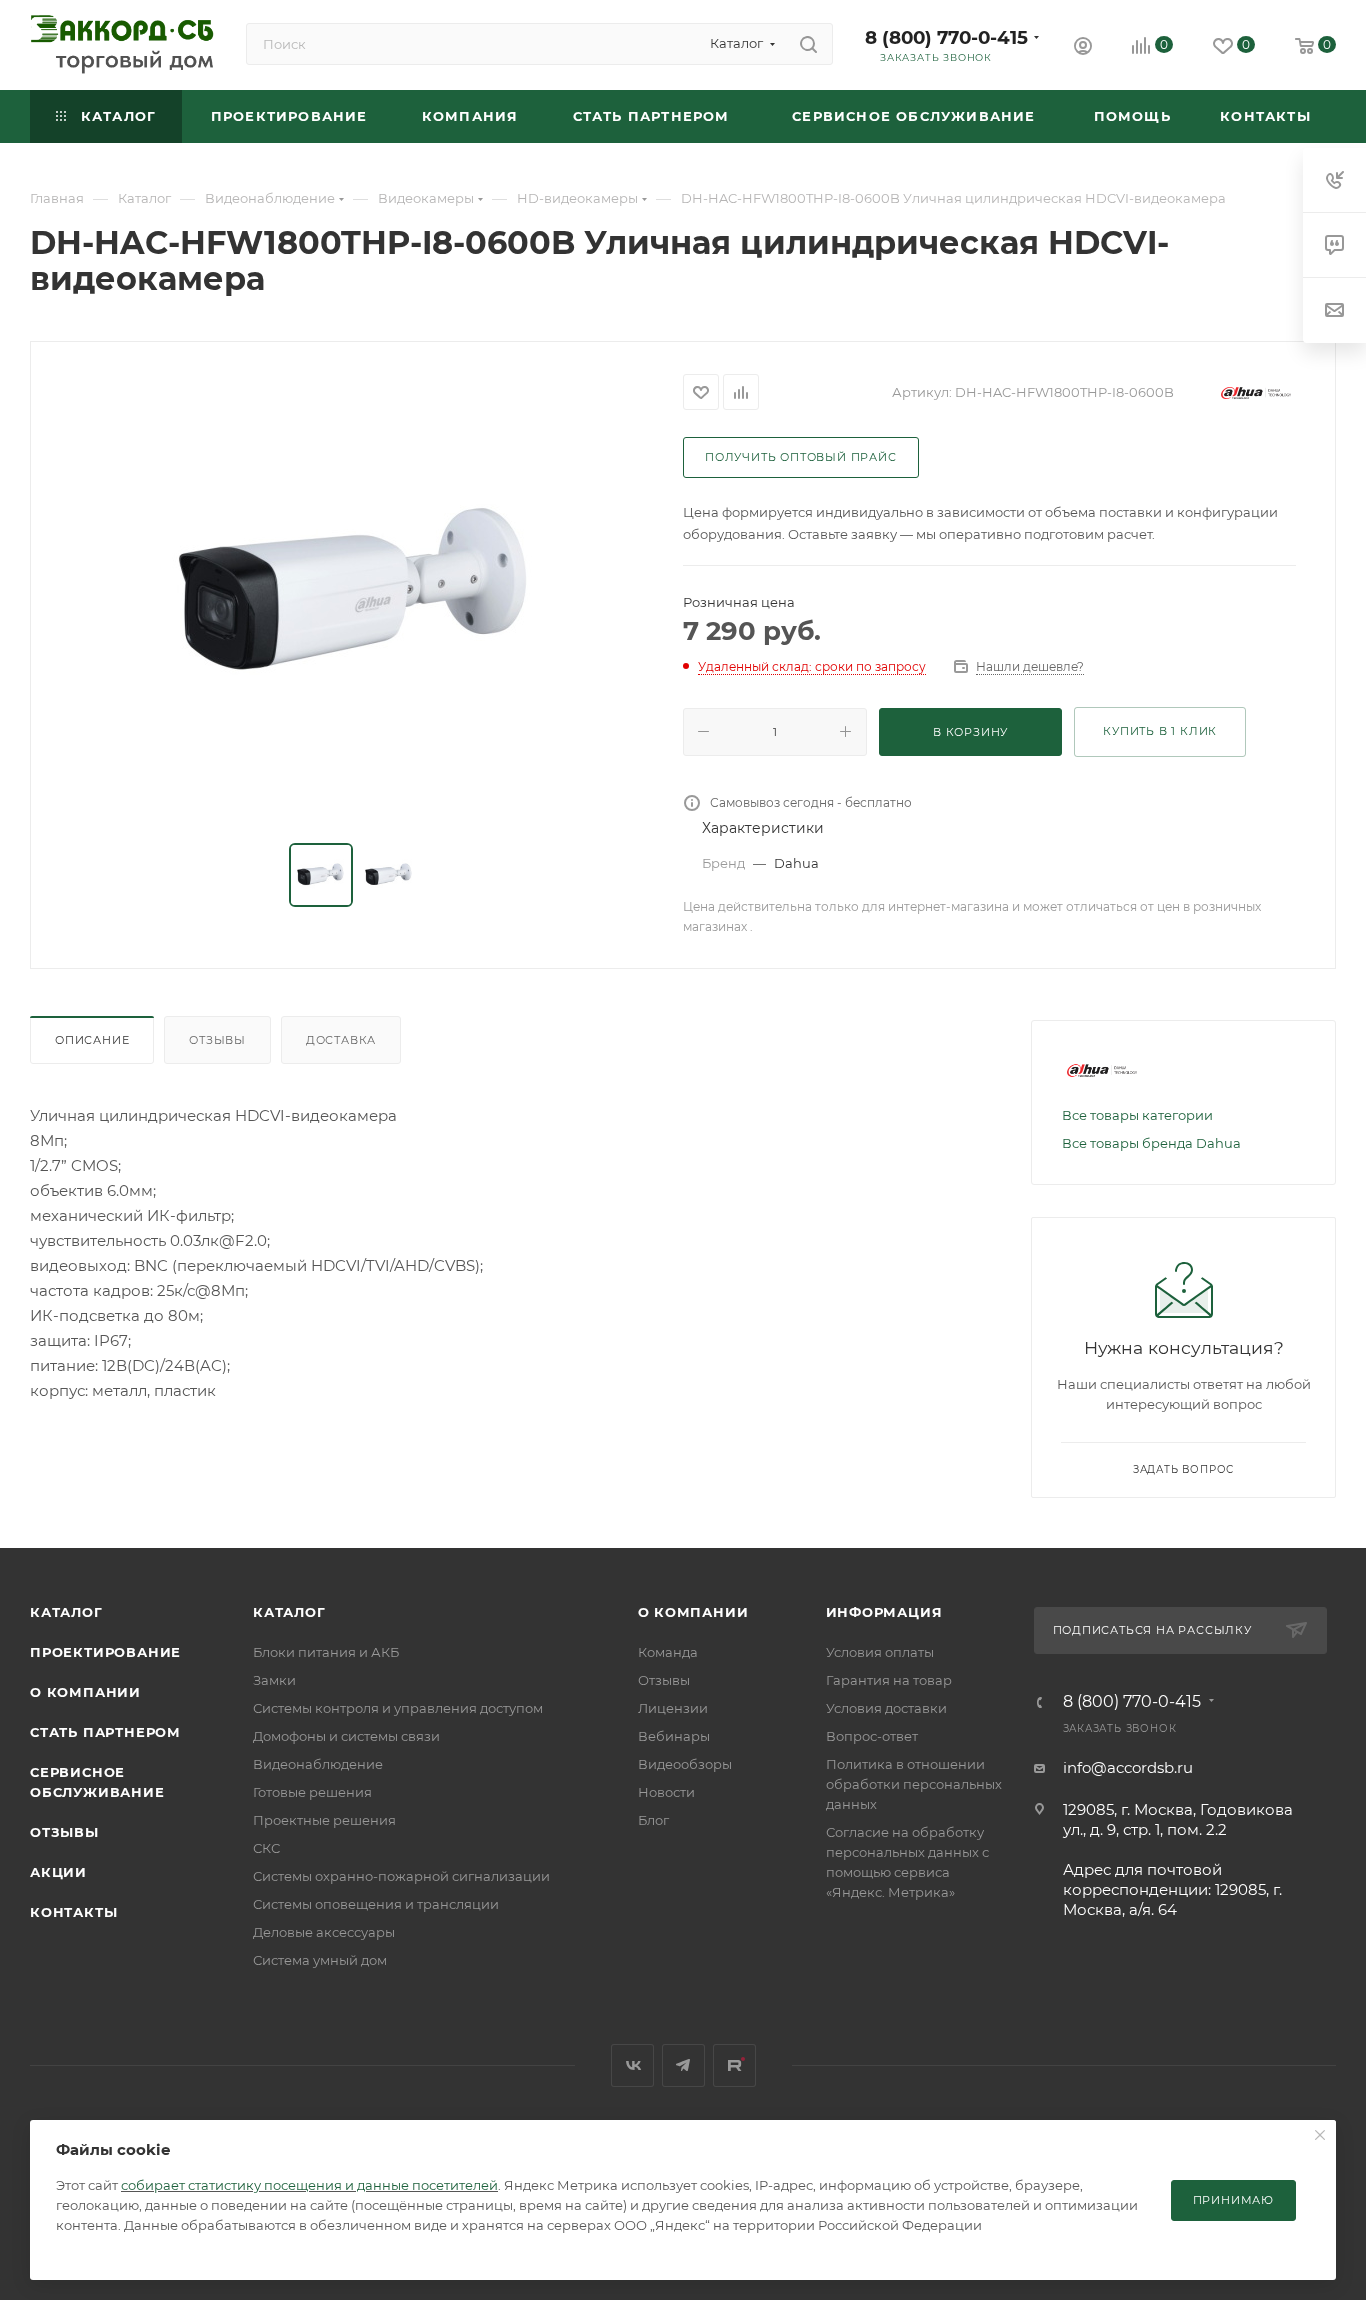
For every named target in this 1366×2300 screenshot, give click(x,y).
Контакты (73, 1912)
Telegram (683, 2065)
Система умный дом (320, 1960)
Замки (274, 1680)
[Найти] (808, 44)
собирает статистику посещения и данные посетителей (309, 2185)
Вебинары (674, 1736)
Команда (668, 1652)
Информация (884, 1612)
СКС (266, 1848)
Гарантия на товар (889, 1680)
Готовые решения (312, 1792)
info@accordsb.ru (1128, 1767)
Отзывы (217, 1040)
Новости (666, 1792)
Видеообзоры (685, 1764)
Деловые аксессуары (324, 1932)
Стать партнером (105, 1732)
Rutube (734, 2065)
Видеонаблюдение (318, 1764)
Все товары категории (1137, 1115)
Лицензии (673, 1708)
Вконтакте (632, 2065)
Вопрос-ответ (872, 1736)
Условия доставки (886, 1708)
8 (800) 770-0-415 (946, 37)
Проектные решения (324, 1820)
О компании (85, 1692)
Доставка (341, 1040)
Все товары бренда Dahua (1151, 1143)
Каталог (66, 1612)
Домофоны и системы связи (346, 1736)
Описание (92, 1040)
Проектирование (105, 1652)
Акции (58, 1872)
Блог (653, 1820)
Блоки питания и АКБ (326, 1652)
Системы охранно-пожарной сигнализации (401, 1876)
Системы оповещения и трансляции (376, 1904)
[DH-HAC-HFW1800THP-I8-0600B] (357, 594)
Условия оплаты (880, 1652)
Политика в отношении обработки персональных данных (914, 1784)
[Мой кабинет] (1083, 48)
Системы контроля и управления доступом (398, 1708)
